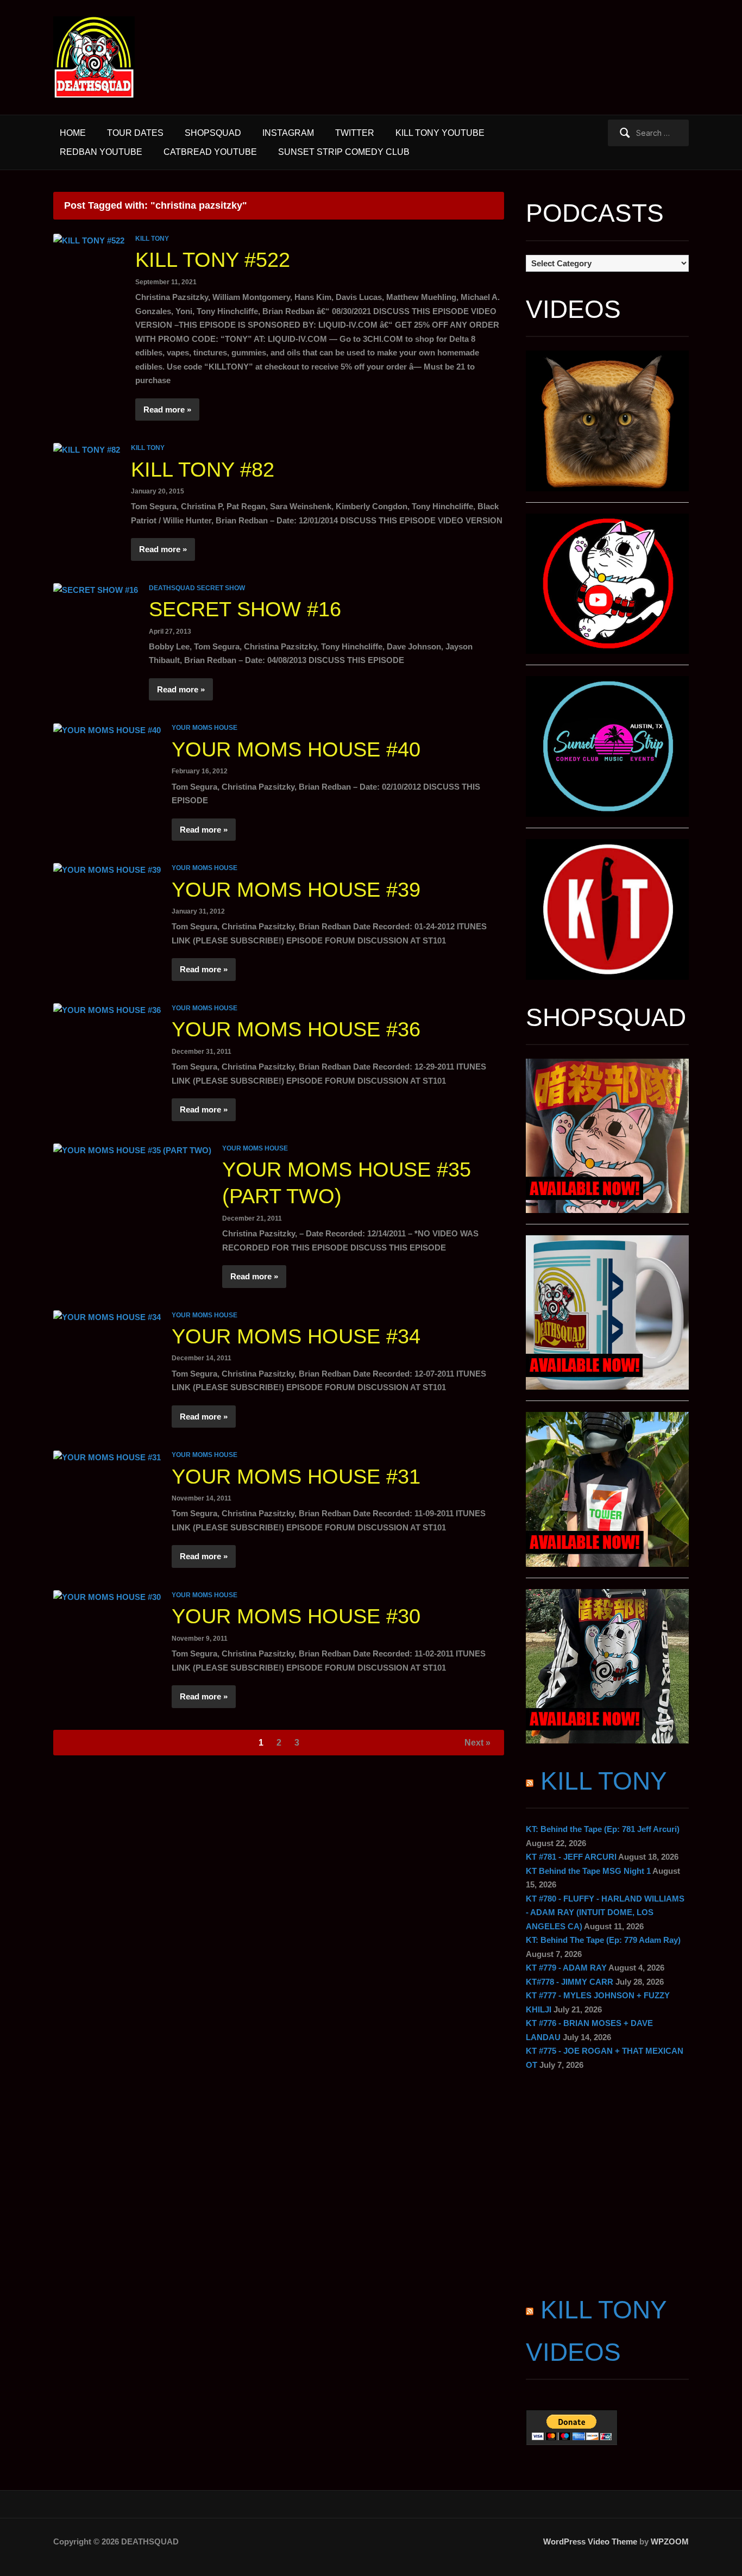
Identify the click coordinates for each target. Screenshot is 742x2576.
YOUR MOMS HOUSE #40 (296, 749)
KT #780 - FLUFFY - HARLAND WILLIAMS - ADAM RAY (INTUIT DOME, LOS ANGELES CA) (605, 1912)
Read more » (167, 409)
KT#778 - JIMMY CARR (570, 1982)
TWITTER (355, 133)
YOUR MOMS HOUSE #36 (296, 1029)
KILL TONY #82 (203, 470)
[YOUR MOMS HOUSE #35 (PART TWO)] (132, 1150)
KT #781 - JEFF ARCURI (571, 1857)
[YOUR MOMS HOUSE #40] (107, 729)
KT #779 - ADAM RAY (566, 1968)
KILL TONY (152, 239)
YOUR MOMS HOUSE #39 (296, 890)
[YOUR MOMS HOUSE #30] (107, 1596)
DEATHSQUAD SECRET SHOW (197, 588)
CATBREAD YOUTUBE (210, 152)
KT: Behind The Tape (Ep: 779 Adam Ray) (603, 1940)
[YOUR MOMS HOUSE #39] (107, 869)
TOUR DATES (135, 133)
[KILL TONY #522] (89, 240)
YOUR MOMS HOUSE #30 (296, 1616)
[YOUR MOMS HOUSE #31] (107, 1456)
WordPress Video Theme (590, 2541)
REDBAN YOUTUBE (101, 152)
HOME (73, 133)
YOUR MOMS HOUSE (205, 728)
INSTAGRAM (288, 133)
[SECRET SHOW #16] (96, 589)
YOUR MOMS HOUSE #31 (296, 1477)
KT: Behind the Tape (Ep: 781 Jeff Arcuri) (603, 1829)
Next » (477, 1743)
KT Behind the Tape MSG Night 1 (588, 1871)
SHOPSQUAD (213, 133)
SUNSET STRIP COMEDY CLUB (344, 152)
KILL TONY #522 (213, 260)
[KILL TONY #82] (87, 449)
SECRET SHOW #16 (245, 609)
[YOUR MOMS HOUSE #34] (107, 1317)
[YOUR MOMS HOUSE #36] (107, 1009)
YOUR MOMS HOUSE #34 (296, 1336)
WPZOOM (670, 2541)
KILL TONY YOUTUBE (440, 133)
